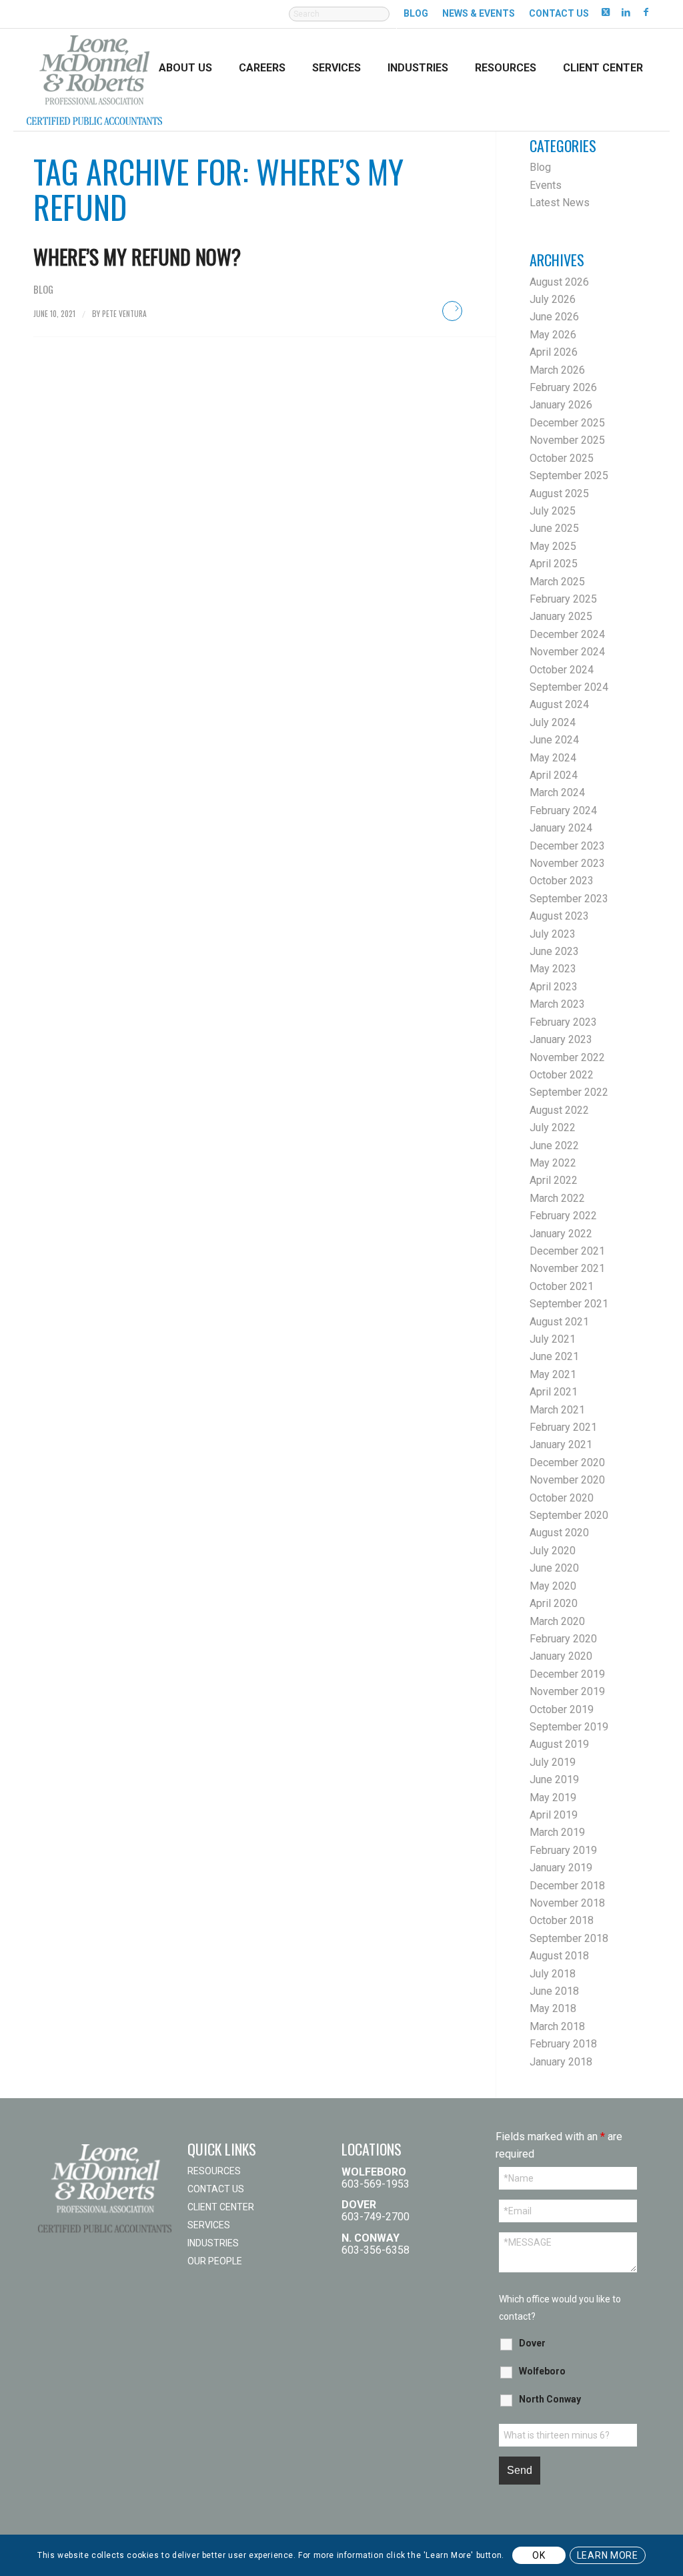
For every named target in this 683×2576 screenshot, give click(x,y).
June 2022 (554, 1146)
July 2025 (553, 511)
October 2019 (562, 1709)
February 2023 (563, 1022)
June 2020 (554, 1568)
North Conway (550, 2399)
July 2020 (553, 1551)
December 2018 (567, 1886)
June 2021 (554, 1356)
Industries (213, 2243)
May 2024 (553, 758)
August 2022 (559, 1110)
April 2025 (554, 564)
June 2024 (554, 740)
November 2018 (567, 1903)
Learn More (608, 2555)
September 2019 (569, 1727)
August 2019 (559, 1744)
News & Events (479, 13)
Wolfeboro (542, 2371)
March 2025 (557, 582)
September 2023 (569, 899)
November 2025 (567, 440)
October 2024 (562, 670)
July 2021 (553, 1339)
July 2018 (553, 1974)
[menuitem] (339, 21)
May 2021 (553, 1374)
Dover (532, 2343)
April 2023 (554, 987)
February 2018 (563, 2044)
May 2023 (553, 969)
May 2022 (553, 1163)
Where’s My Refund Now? (137, 257)
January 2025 (561, 616)
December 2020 (567, 1463)
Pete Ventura (124, 313)
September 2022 (569, 1092)
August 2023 (559, 916)
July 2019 (553, 1762)
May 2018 (553, 2008)
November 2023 (567, 863)
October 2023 (562, 881)
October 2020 (562, 1498)
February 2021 (563, 1427)
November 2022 (567, 1057)
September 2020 (569, 1515)
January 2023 (561, 1039)
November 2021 (567, 1268)
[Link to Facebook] (646, 11)
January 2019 (561, 1868)
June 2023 (554, 951)
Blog (416, 13)
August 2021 (559, 1322)
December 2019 (567, 1674)
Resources (214, 2171)
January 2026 (561, 405)
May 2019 (553, 1798)
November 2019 (567, 1691)
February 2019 (563, 1850)
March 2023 (557, 1004)
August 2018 (559, 1956)
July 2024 (553, 722)
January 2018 (561, 2062)
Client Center (221, 2207)
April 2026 (554, 352)
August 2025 (559, 494)
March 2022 (557, 1198)
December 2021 (567, 1251)
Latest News (560, 203)
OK (539, 2555)
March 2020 (557, 1621)
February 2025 (563, 599)
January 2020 (561, 1656)
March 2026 (557, 370)
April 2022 (554, 1180)
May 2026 (553, 335)
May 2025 (553, 546)
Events (546, 185)
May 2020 (553, 1586)
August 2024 (559, 704)
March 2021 (557, 1410)
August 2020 (559, 1533)
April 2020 (554, 1603)
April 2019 (554, 1815)
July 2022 (553, 1128)
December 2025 (567, 423)
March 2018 (557, 2026)
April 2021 (554, 1392)
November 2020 (567, 1480)
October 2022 (562, 1075)
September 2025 (569, 475)
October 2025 (562, 458)
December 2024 (567, 634)
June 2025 (554, 528)
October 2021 (562, 1286)
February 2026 (563, 387)
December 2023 (567, 846)
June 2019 (554, 1780)
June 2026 (554, 317)
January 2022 (561, 1234)
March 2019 (557, 1832)
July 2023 (553, 934)
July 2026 (553, 299)
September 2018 (569, 1938)
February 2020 (563, 1639)
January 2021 (561, 1444)
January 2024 (561, 828)
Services (209, 2225)
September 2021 (569, 1304)
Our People (215, 2261)
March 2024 (557, 792)
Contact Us (559, 13)
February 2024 (563, 811)
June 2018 (554, 1991)
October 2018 (562, 1920)
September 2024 (569, 687)
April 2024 (554, 775)
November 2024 (567, 652)
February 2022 (563, 1216)
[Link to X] (606, 11)
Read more (452, 311)
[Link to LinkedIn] (626, 11)
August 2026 (559, 282)
